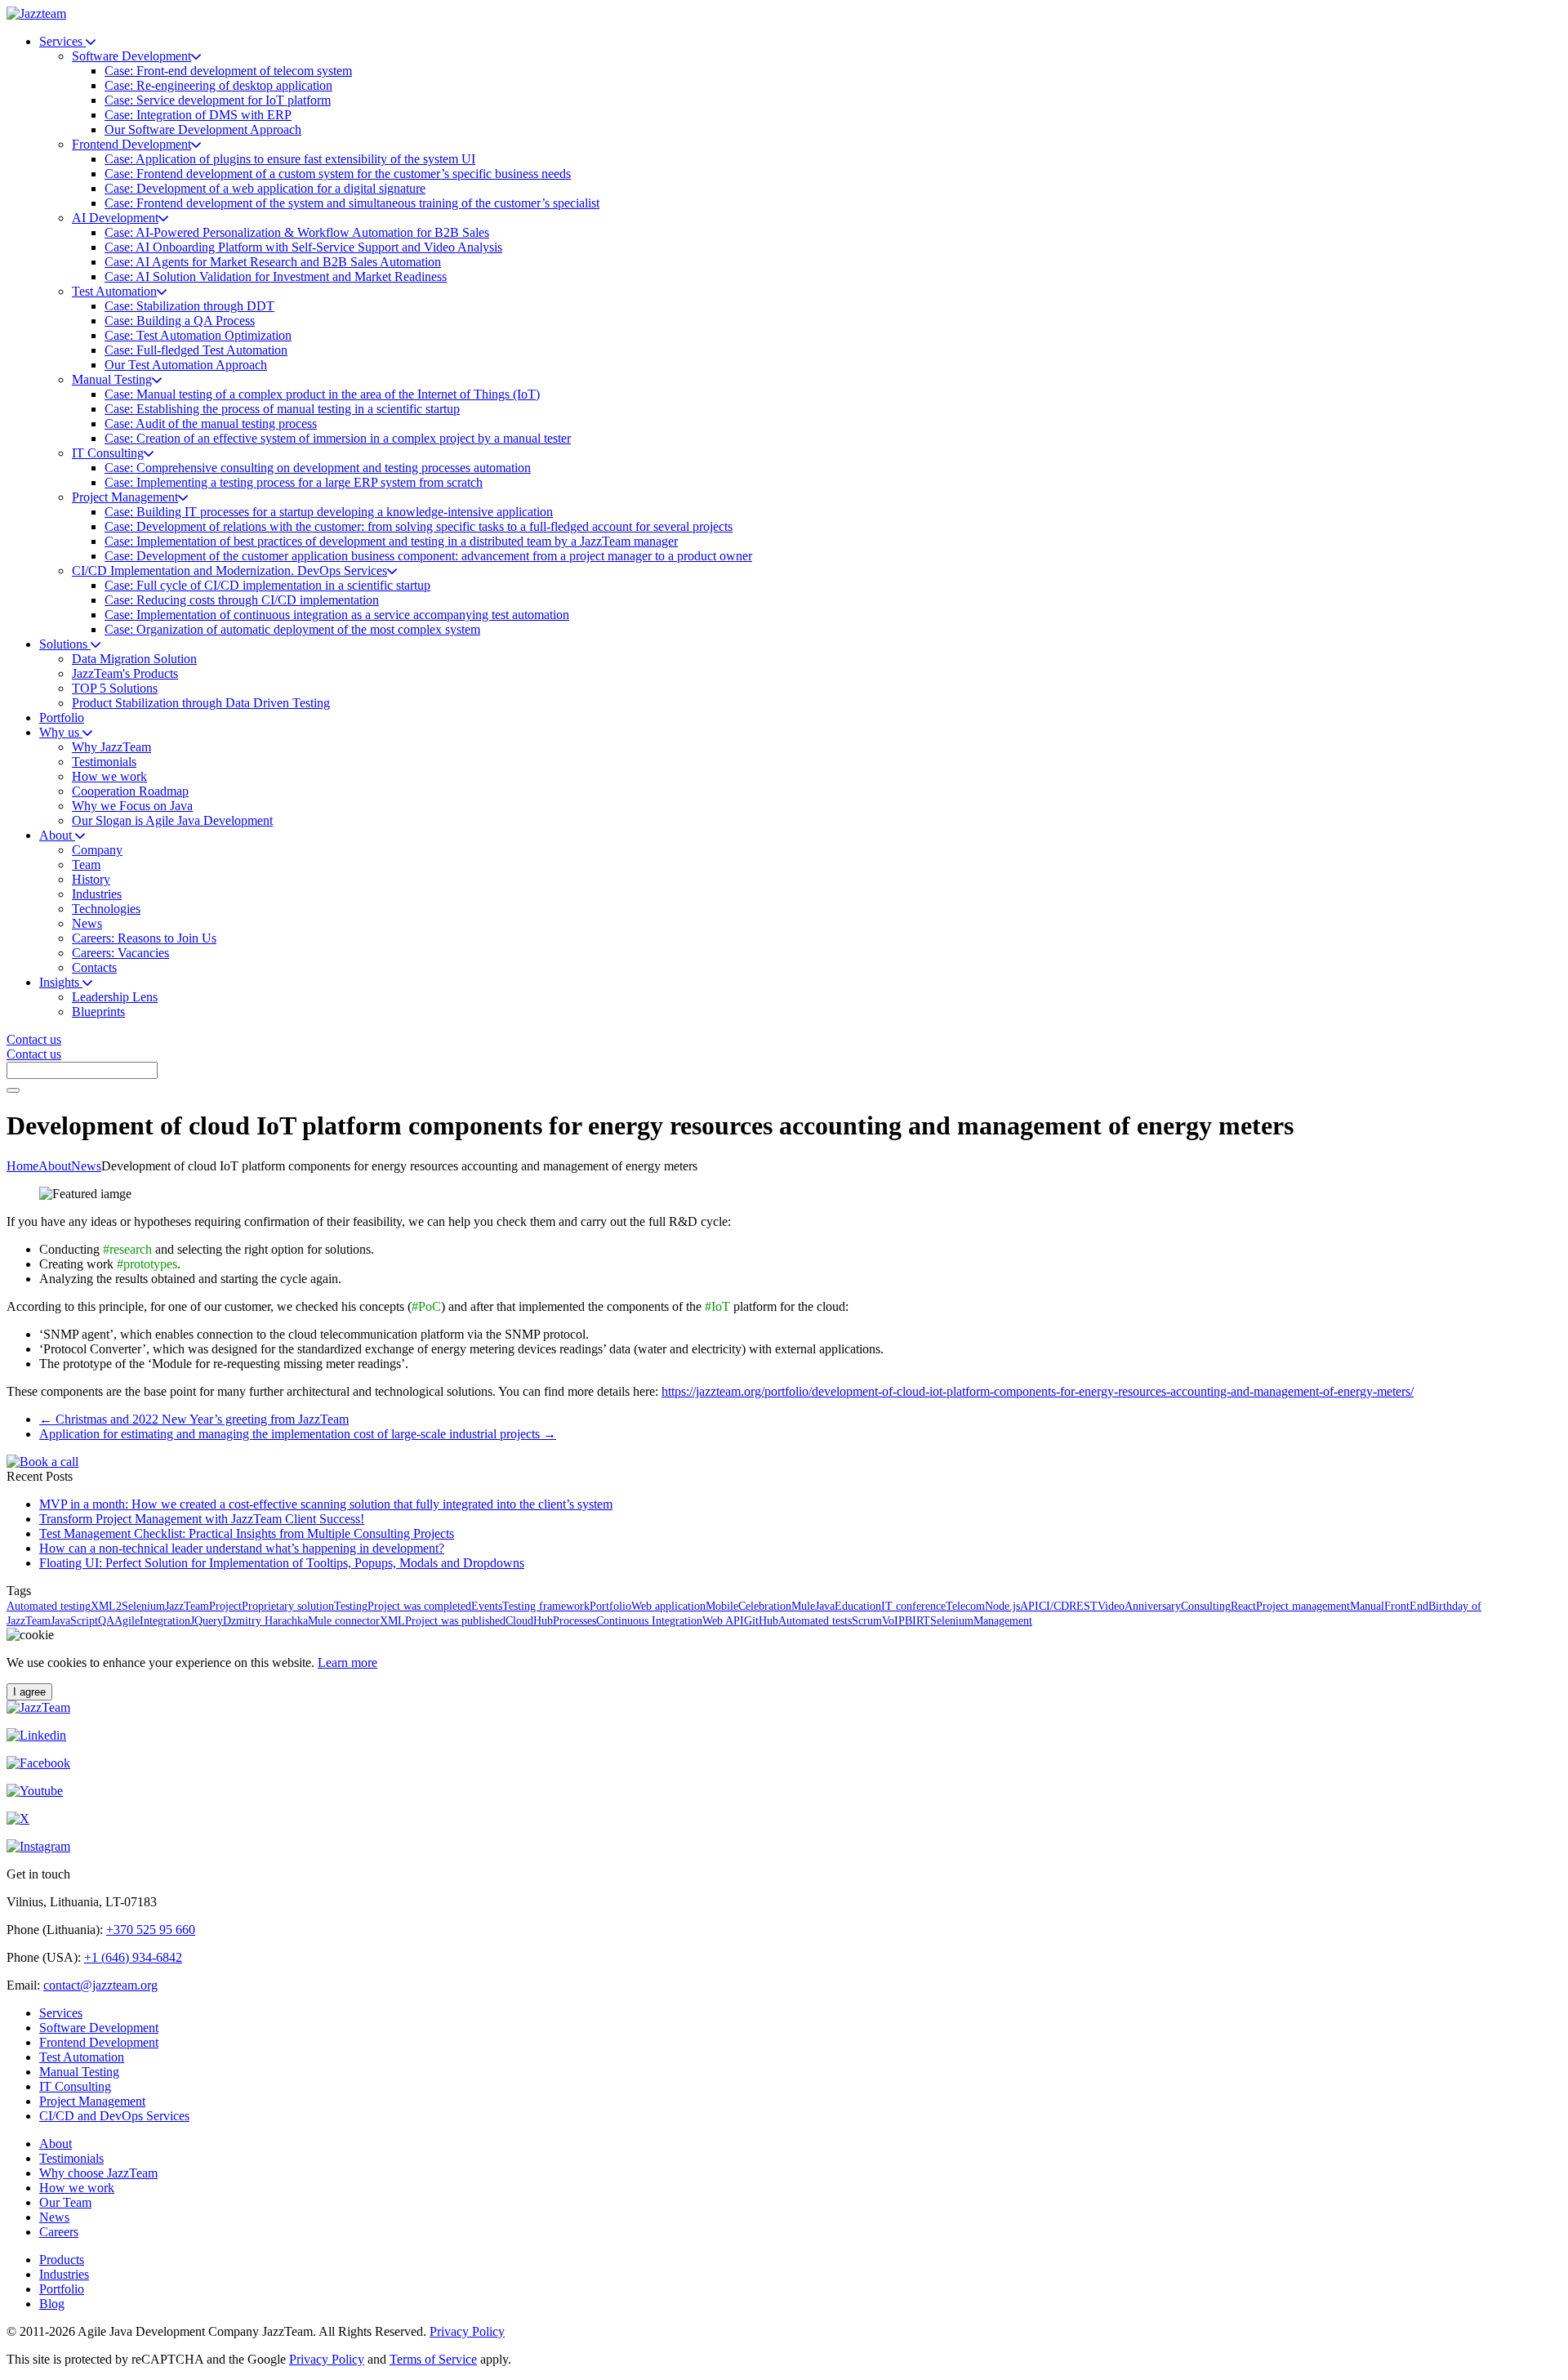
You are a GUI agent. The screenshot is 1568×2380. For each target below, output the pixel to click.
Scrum (867, 1621)
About (55, 1166)
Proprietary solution (288, 1606)
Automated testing (49, 1606)
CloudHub (529, 1621)
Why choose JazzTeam (98, 2173)
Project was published (455, 1621)
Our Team (65, 2202)
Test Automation (82, 2057)
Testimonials (71, 2158)
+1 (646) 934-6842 (133, 1957)
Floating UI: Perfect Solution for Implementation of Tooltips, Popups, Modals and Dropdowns (282, 1563)
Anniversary (1153, 1606)
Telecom (965, 1606)
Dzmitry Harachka (265, 1621)
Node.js (1002, 1606)
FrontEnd (1406, 1606)
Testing (351, 1606)
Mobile (722, 1606)
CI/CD (1054, 1606)
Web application (668, 1606)
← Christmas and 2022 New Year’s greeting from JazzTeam (194, 1419)
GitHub (761, 1621)
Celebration (765, 1606)
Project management (1303, 1606)
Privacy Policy (467, 2331)
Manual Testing (79, 2072)
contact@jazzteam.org (100, 1985)
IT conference (913, 1606)
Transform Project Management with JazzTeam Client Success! (202, 1519)
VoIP (893, 1621)
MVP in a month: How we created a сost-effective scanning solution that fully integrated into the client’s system (326, 1504)
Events (487, 1606)
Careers (59, 2232)
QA (106, 1621)
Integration (165, 1621)
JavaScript (74, 1621)
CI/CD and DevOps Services (114, 2116)
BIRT (918, 1621)
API (1029, 1606)
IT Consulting (75, 2086)
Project (225, 1606)
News (86, 1166)
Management (1003, 1621)
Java (825, 1606)
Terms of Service (433, 2359)
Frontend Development (99, 2042)
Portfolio (610, 1606)
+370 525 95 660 (151, 1930)
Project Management (92, 2101)
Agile (127, 1621)
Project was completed (419, 1606)
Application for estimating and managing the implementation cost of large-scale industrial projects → (298, 1434)
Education (858, 1606)
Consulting (1206, 1606)
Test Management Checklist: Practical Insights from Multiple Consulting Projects (247, 1533)
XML (392, 1621)
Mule (803, 1606)
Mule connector (344, 1621)
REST (1083, 1606)
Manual (1367, 1606)
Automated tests (815, 1621)
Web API (723, 1621)
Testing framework (546, 1606)
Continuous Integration (649, 1621)
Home (22, 1166)
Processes (575, 1621)
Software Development (99, 2028)
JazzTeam (187, 1606)
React (1243, 1606)
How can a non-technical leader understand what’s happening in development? (242, 1548)
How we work (77, 2188)
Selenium (952, 1621)
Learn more (347, 1662)
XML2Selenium (128, 1606)
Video (1111, 1606)
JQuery (207, 1621)
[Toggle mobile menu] (13, 1090)
